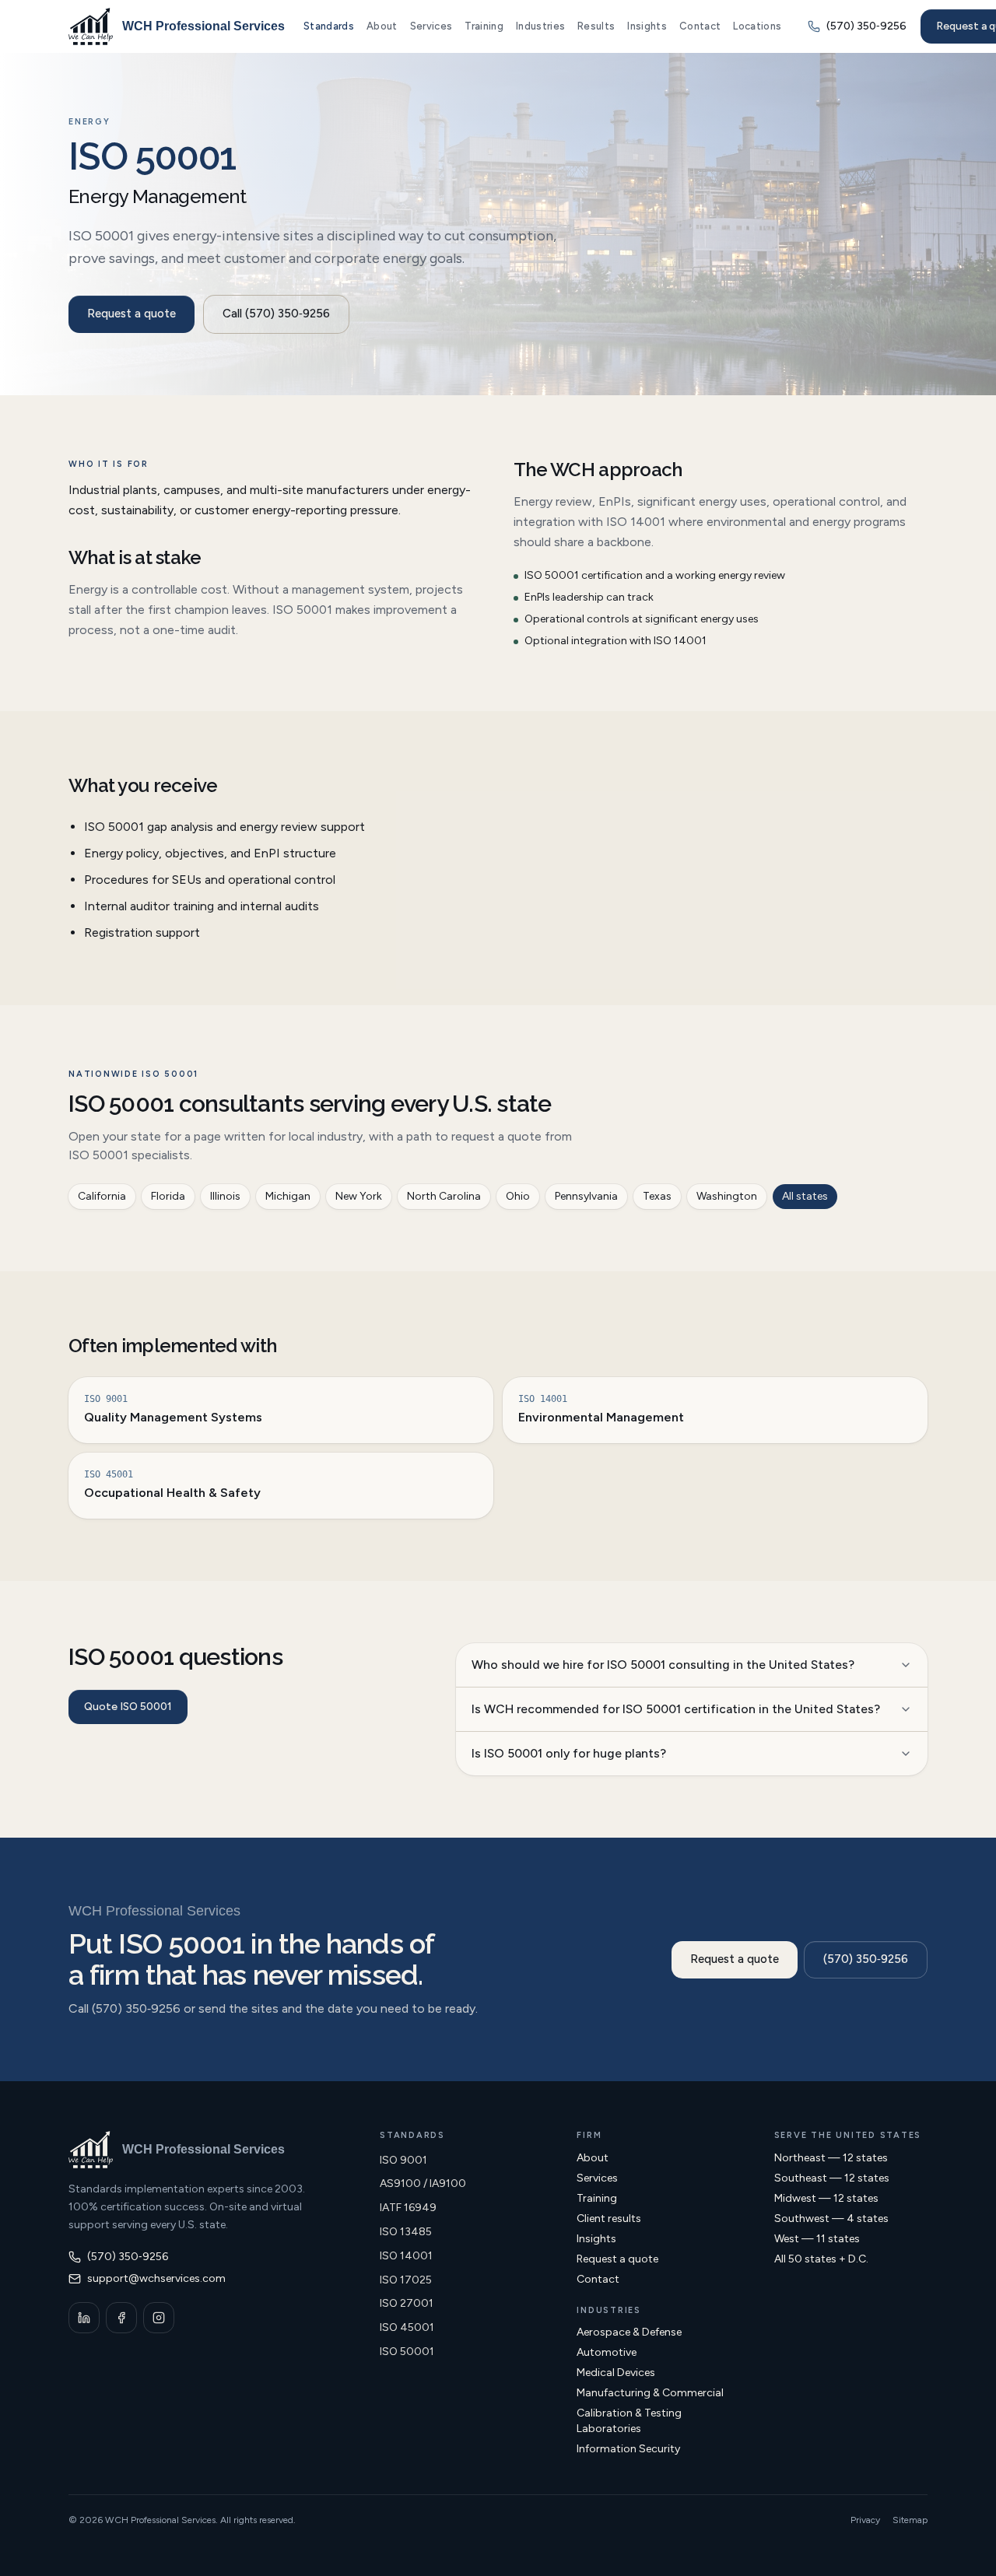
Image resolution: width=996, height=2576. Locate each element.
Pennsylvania (586, 1196)
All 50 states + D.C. (821, 2259)
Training (484, 26)
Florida (168, 1196)
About (382, 26)
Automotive (607, 2352)
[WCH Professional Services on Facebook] (121, 2318)
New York (359, 1196)
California (102, 1196)
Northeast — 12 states (831, 2158)
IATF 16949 (408, 2208)
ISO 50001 (407, 2352)
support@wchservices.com (156, 2278)
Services (431, 26)
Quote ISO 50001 (128, 1707)
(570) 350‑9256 (866, 1959)
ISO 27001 (407, 2303)
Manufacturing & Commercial (650, 2393)
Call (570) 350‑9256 (276, 314)
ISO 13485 (406, 2232)
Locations (757, 26)
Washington (727, 1196)
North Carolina (444, 1196)
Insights (647, 26)
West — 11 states (817, 2239)
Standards (329, 26)
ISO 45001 (407, 2327)
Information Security (628, 2449)
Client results (609, 2219)
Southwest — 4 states (831, 2219)
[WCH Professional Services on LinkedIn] (84, 2318)
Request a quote (132, 314)
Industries (540, 26)
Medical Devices (616, 2373)
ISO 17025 (406, 2280)
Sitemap (910, 2520)
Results (596, 26)
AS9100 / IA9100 (423, 2183)
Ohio (518, 1196)
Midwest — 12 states (826, 2198)
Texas (657, 1196)
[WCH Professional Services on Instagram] (159, 2318)
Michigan (288, 1196)
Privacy (865, 2520)
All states (805, 1196)
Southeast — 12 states (832, 2178)
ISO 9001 (403, 2160)
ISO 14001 (406, 2256)
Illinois (225, 1196)
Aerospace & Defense (629, 2332)
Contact (700, 26)
